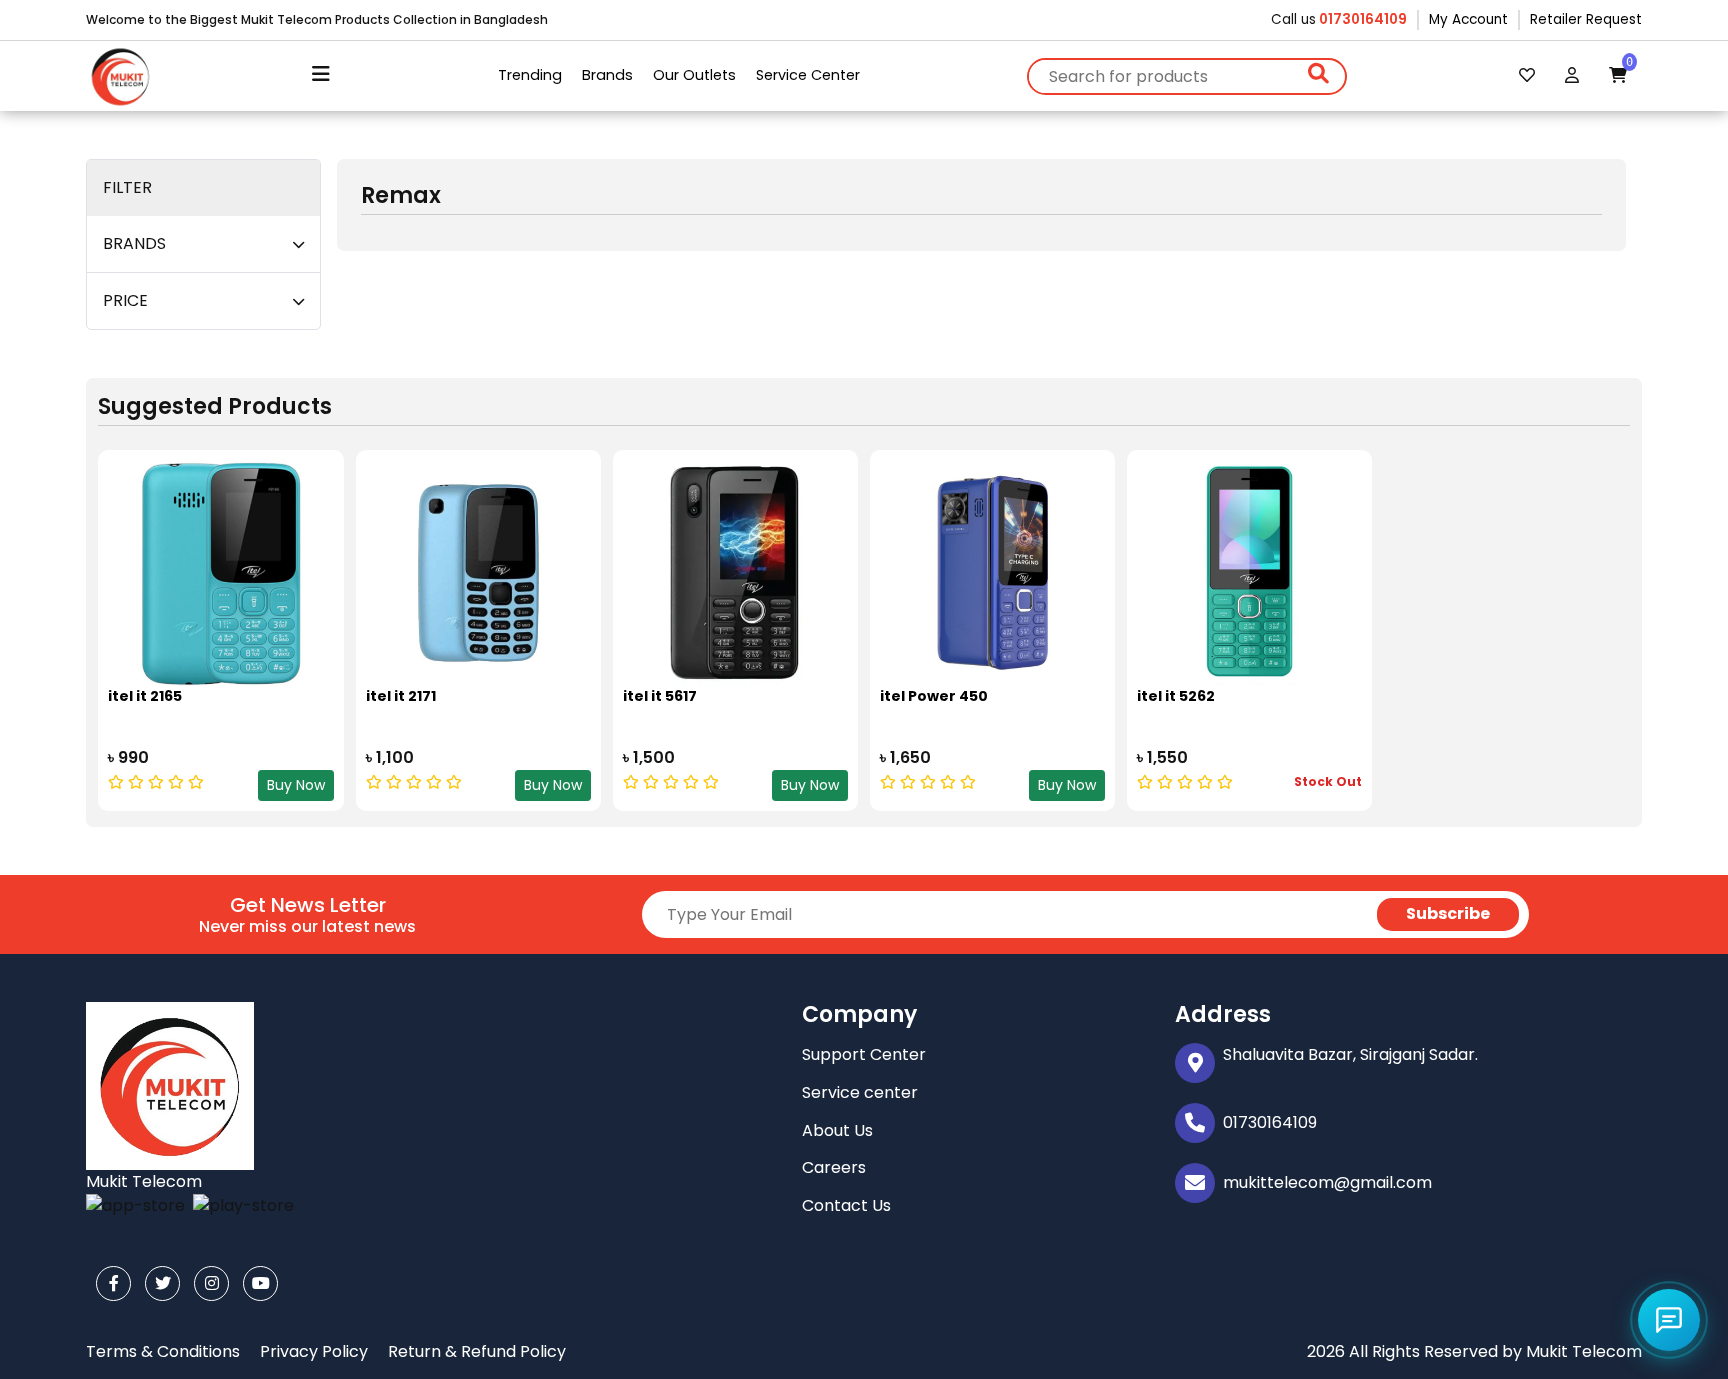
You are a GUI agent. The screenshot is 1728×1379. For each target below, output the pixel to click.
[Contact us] (1669, 1320)
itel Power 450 (934, 696)
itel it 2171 (401, 696)
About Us (837, 1130)
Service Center (808, 75)
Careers (834, 1167)
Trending (530, 75)
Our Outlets (694, 75)
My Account (1468, 19)
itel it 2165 (145, 696)
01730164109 (1361, 19)
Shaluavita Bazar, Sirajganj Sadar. (1350, 1054)
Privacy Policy (314, 1351)
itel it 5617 (660, 696)
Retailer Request (1586, 19)
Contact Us (846, 1205)
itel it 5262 (1176, 696)
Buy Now (296, 785)
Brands (607, 75)
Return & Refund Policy (477, 1351)
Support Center (864, 1054)
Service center (860, 1092)
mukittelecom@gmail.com (1327, 1182)
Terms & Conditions (163, 1351)
